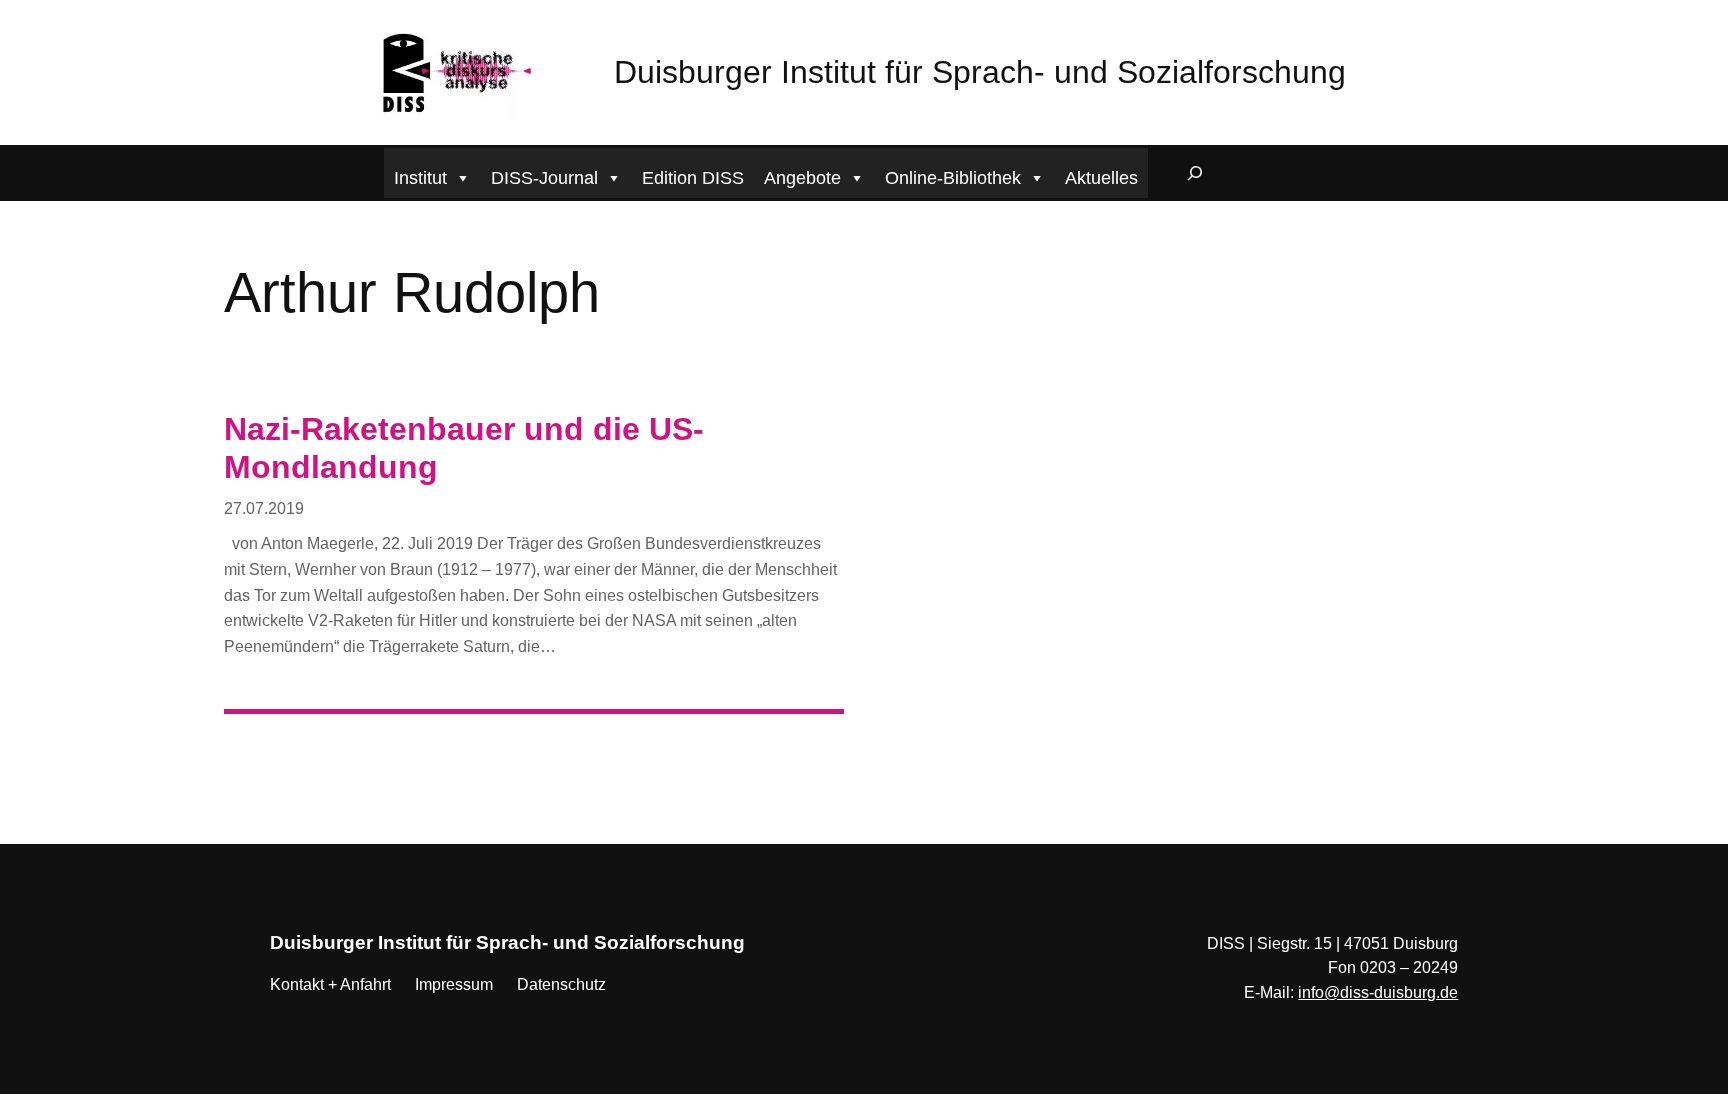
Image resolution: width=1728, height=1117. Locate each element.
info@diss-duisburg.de (1378, 992)
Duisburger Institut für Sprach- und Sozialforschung (980, 72)
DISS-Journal (544, 178)
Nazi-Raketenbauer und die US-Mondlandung (464, 448)
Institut (420, 178)
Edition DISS (693, 178)
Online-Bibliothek (953, 178)
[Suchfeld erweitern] (1195, 173)
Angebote (802, 178)
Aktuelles (1101, 178)
